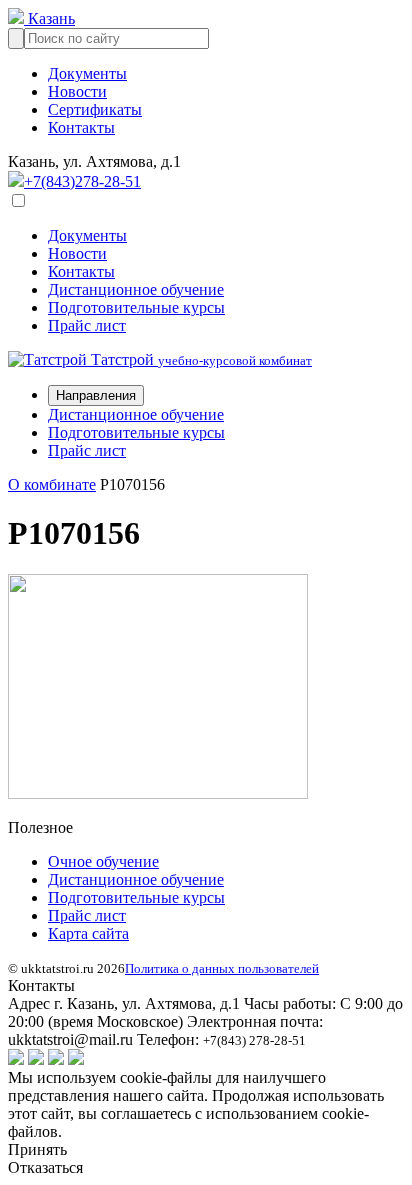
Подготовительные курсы (136, 307)
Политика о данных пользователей (222, 968)
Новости (77, 91)
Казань (49, 18)
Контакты (81, 127)
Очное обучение (103, 861)
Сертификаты (95, 109)
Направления (96, 395)
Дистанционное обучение (136, 289)
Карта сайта (88, 933)
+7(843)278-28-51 (82, 181)
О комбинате (52, 484)
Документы (87, 73)
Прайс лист (87, 325)
